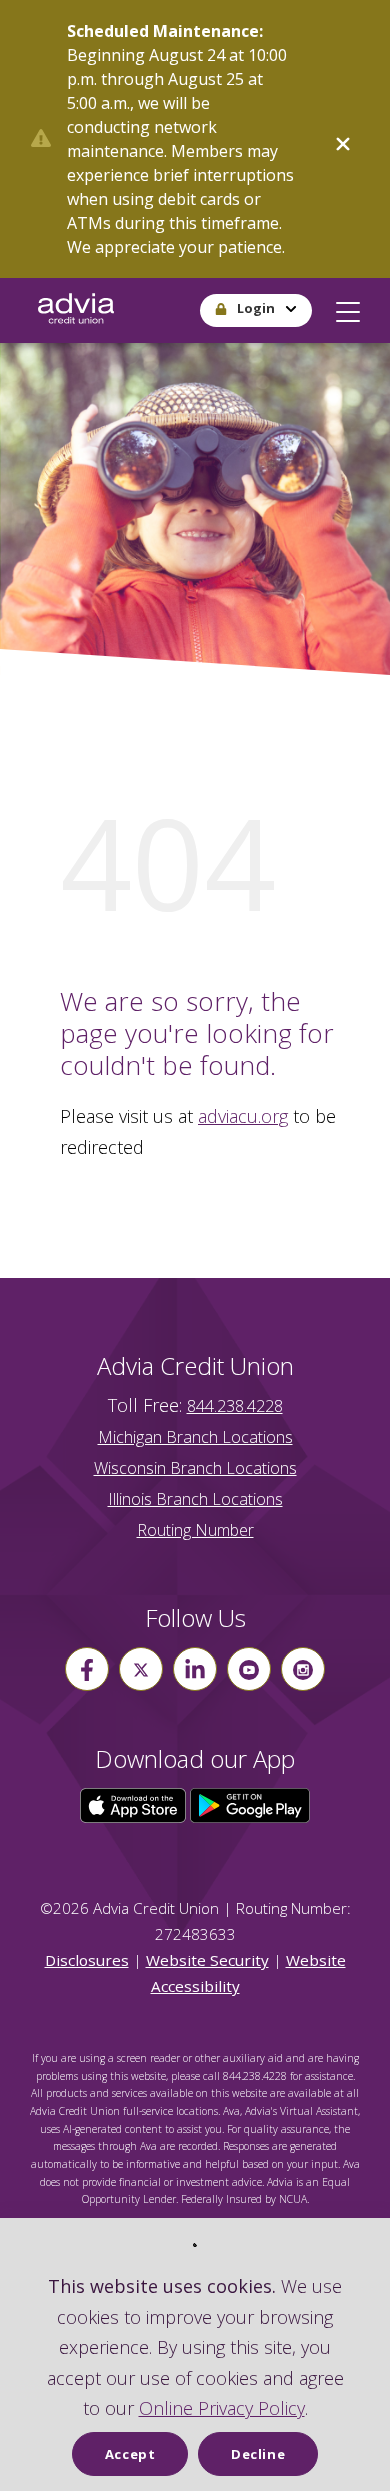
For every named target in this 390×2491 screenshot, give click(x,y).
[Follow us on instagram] (303, 1669)
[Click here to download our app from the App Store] (135, 1804)
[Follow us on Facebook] (87, 1669)
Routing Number (195, 1530)
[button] (348, 307)
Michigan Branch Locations (195, 1437)
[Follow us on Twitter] (141, 1669)
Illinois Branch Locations (195, 1499)
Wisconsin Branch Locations (195, 1468)
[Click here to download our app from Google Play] (250, 1804)
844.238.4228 (235, 1406)
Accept (130, 2454)
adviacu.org (243, 1116)
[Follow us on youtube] (249, 1669)
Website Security (207, 1960)
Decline (258, 2454)
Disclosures (87, 1960)
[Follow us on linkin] (195, 1669)
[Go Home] (76, 310)
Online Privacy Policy (222, 2408)
